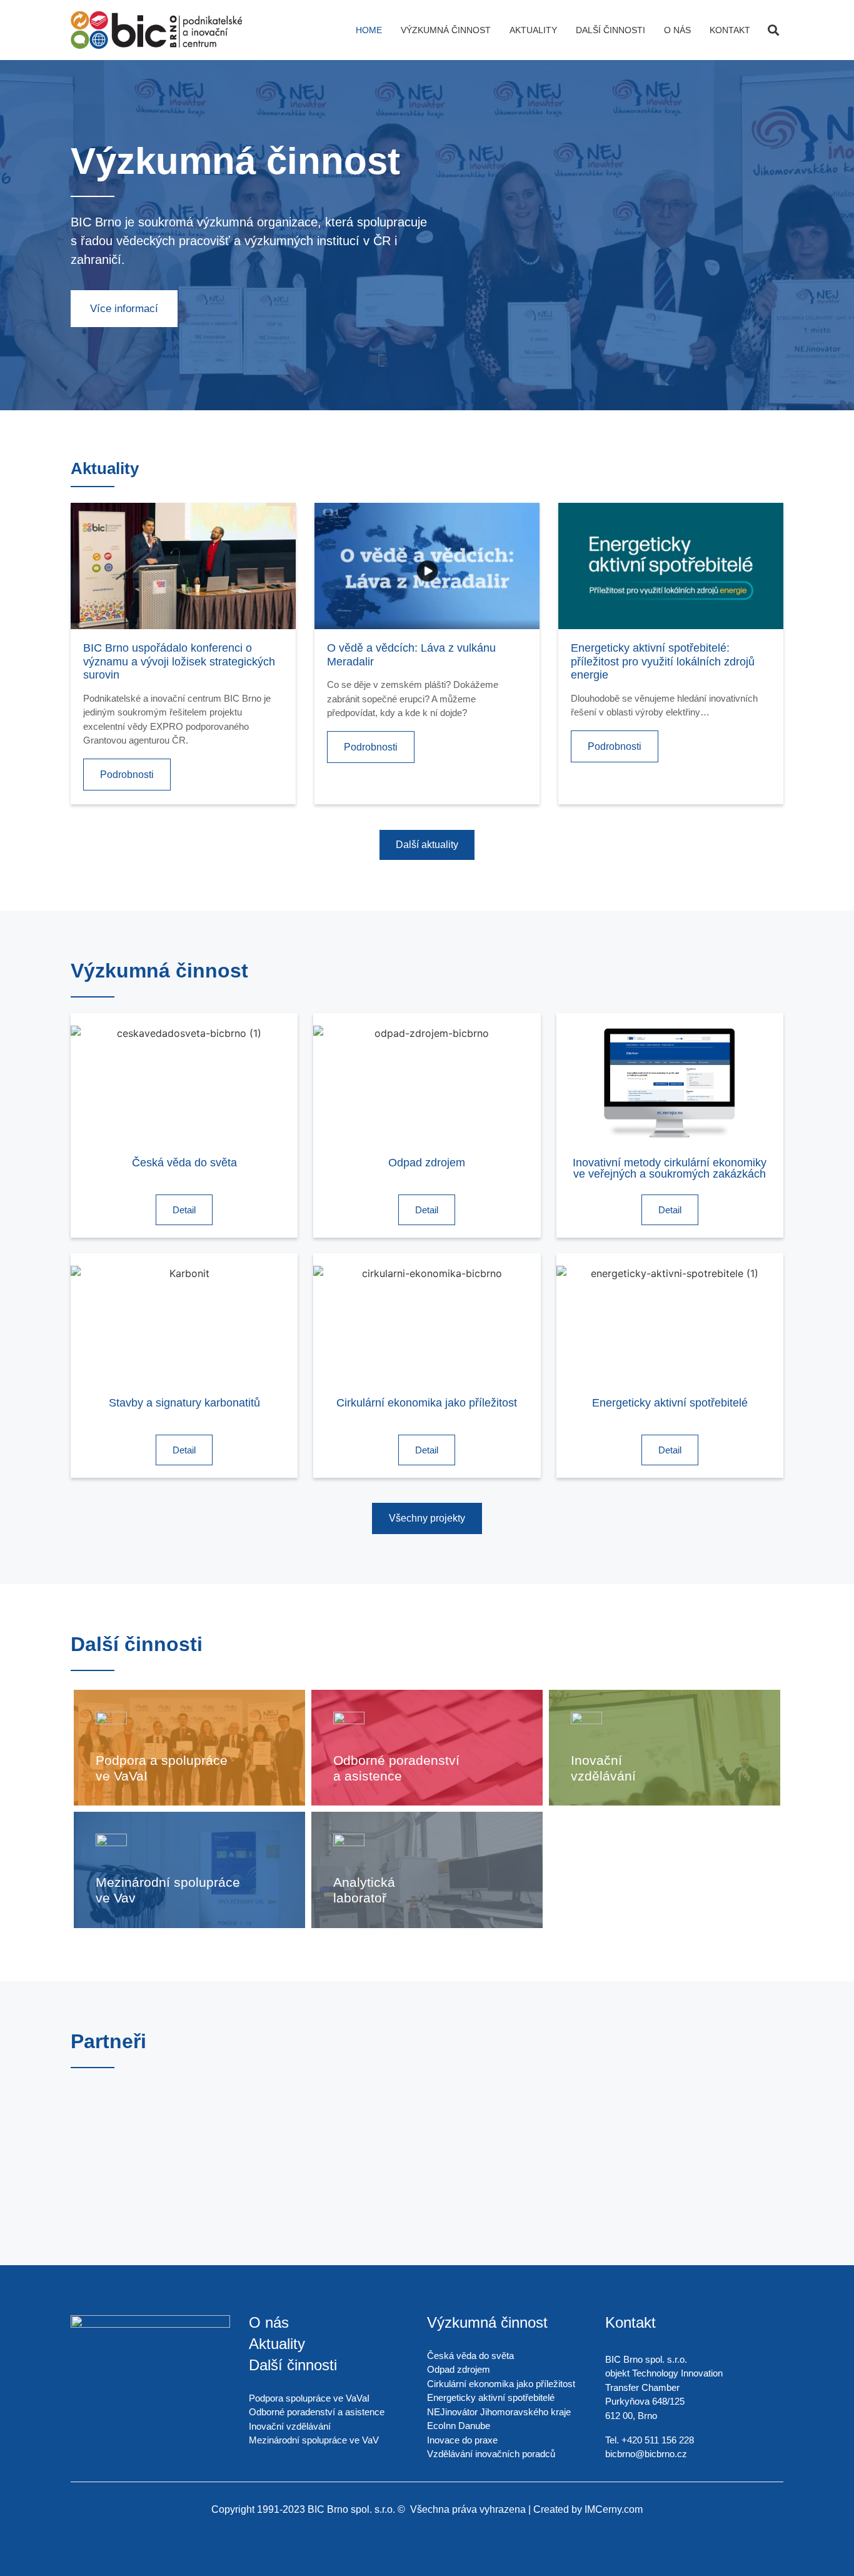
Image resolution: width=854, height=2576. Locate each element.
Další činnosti (610, 30)
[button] (773, 30)
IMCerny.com (614, 2509)
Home (369, 30)
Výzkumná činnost (446, 30)
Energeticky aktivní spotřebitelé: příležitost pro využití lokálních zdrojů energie (663, 661)
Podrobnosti (127, 775)
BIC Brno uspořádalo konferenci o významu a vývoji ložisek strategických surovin (179, 661)
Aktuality (533, 30)
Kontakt (730, 30)
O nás (677, 30)
